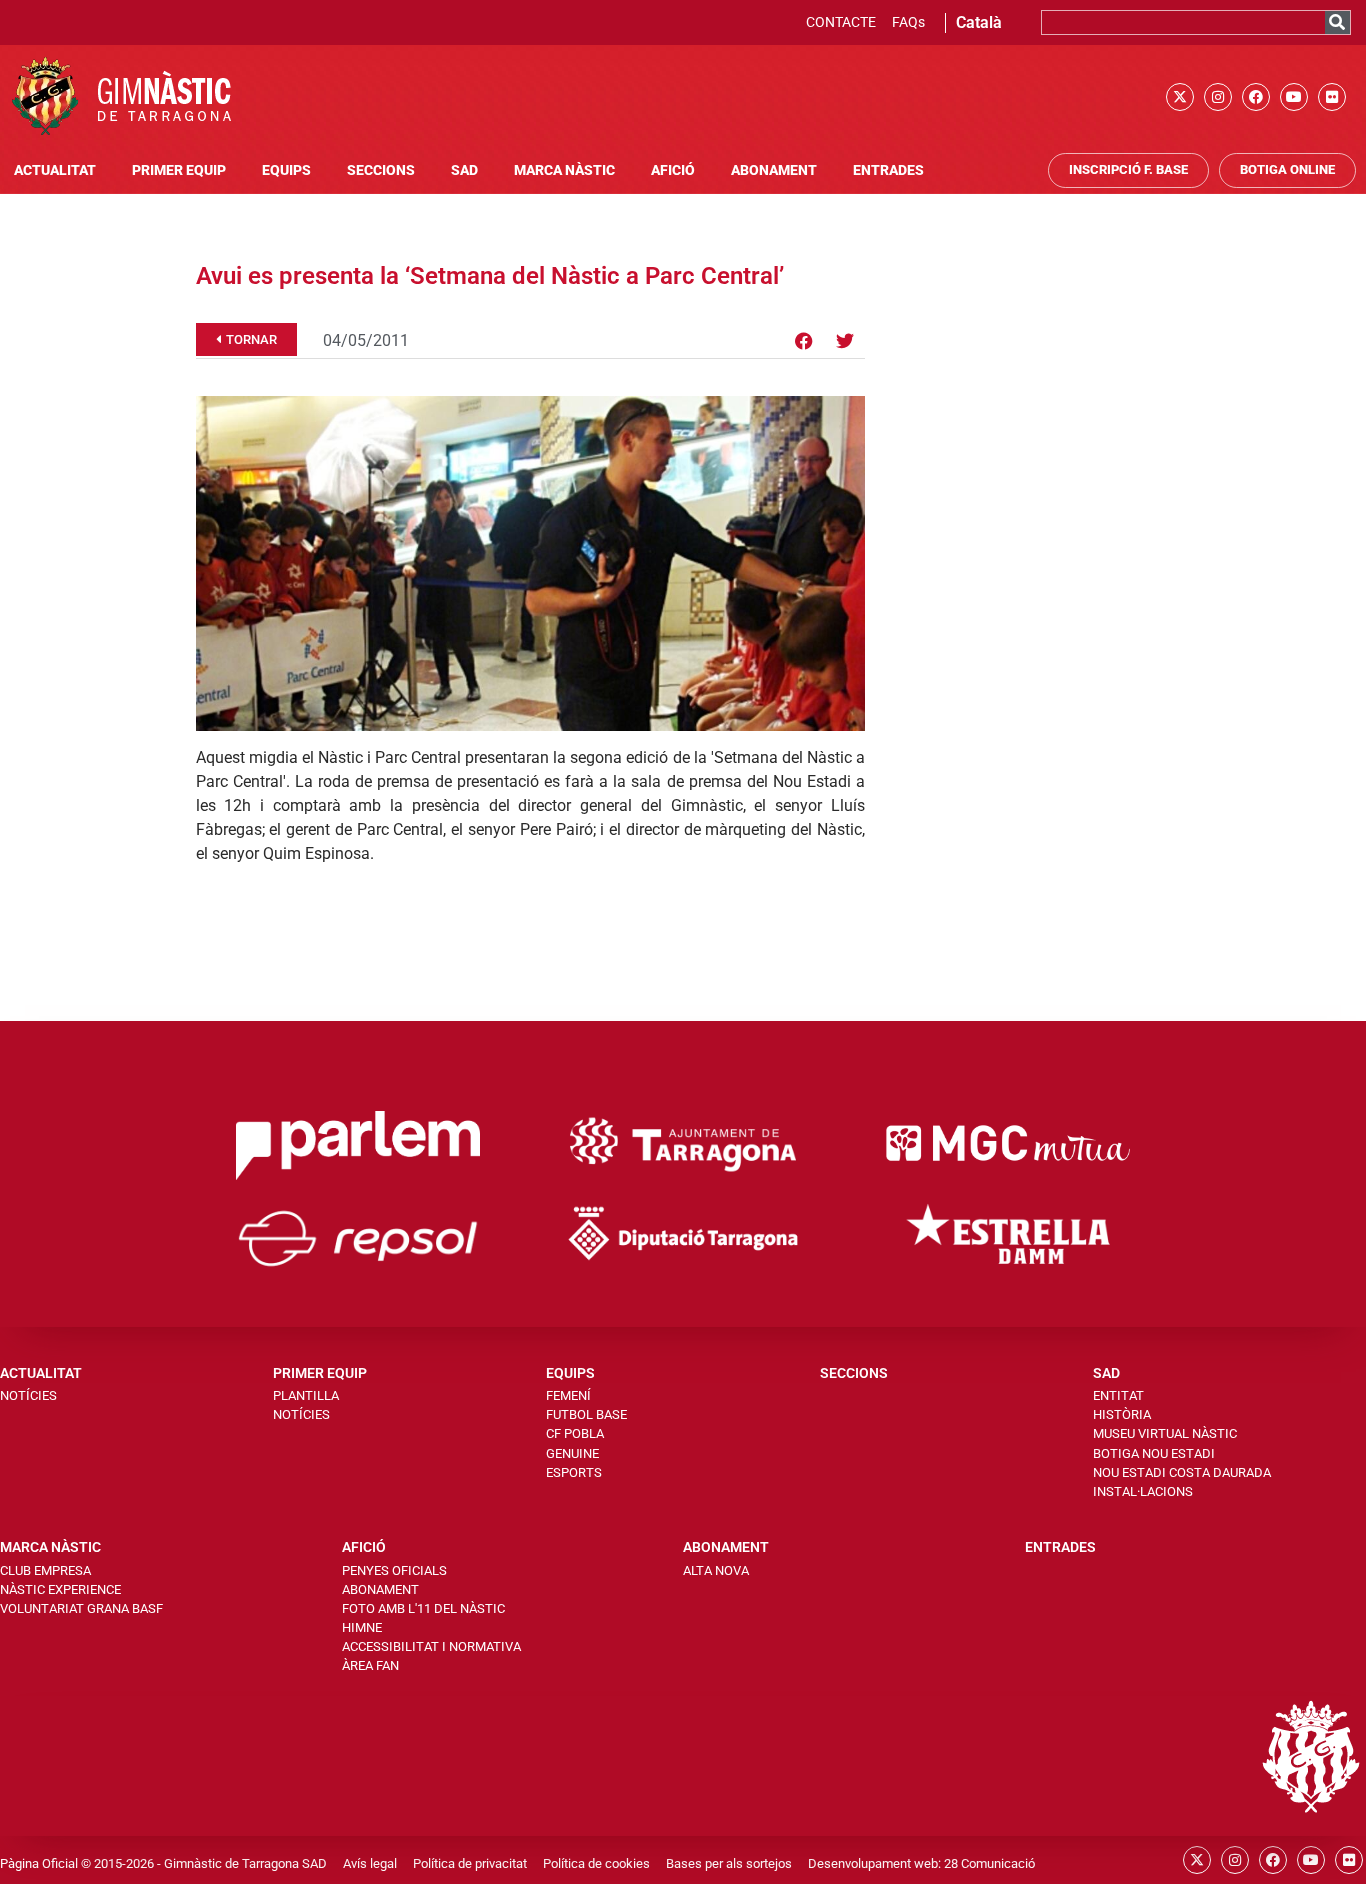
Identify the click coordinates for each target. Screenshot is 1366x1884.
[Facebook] (1256, 97)
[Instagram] (1218, 97)
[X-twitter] (1180, 97)
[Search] (1337, 22)
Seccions (381, 170)
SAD (464, 170)
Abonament (774, 170)
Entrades (888, 170)
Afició (673, 170)
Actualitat (55, 170)
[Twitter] (845, 341)
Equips (286, 170)
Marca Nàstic (564, 170)
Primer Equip (179, 170)
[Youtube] (1294, 97)
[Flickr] (1332, 97)
